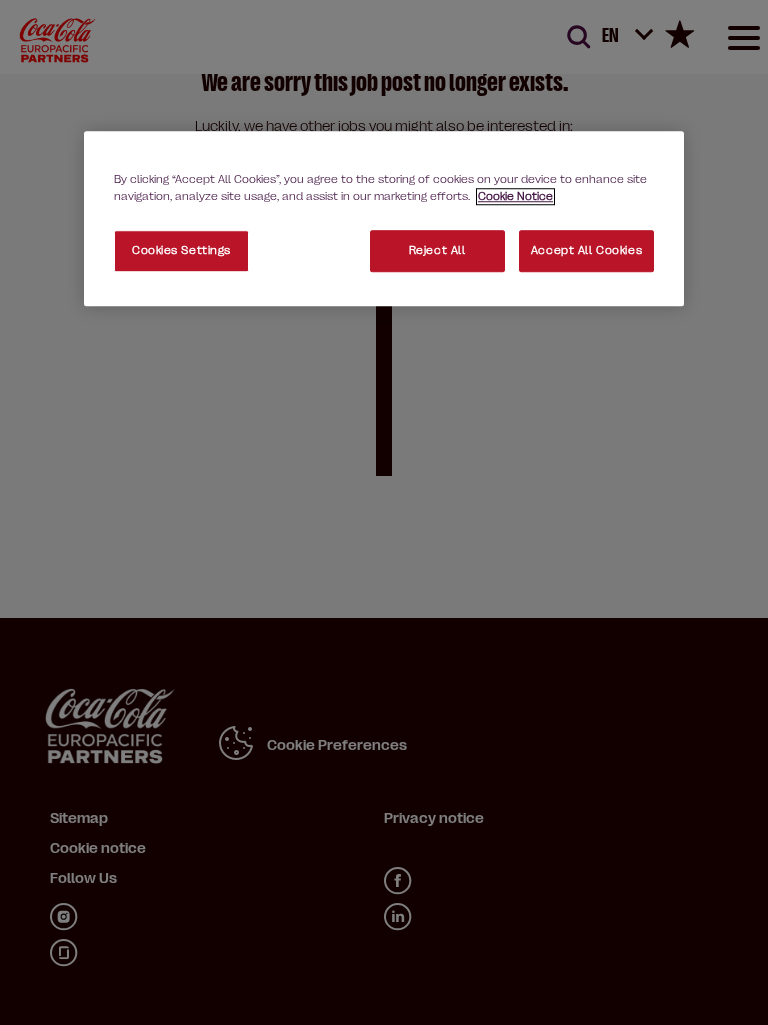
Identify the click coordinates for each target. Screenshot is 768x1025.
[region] (384, 218)
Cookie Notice (515, 196)
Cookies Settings (181, 250)
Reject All (437, 250)
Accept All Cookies (586, 250)
